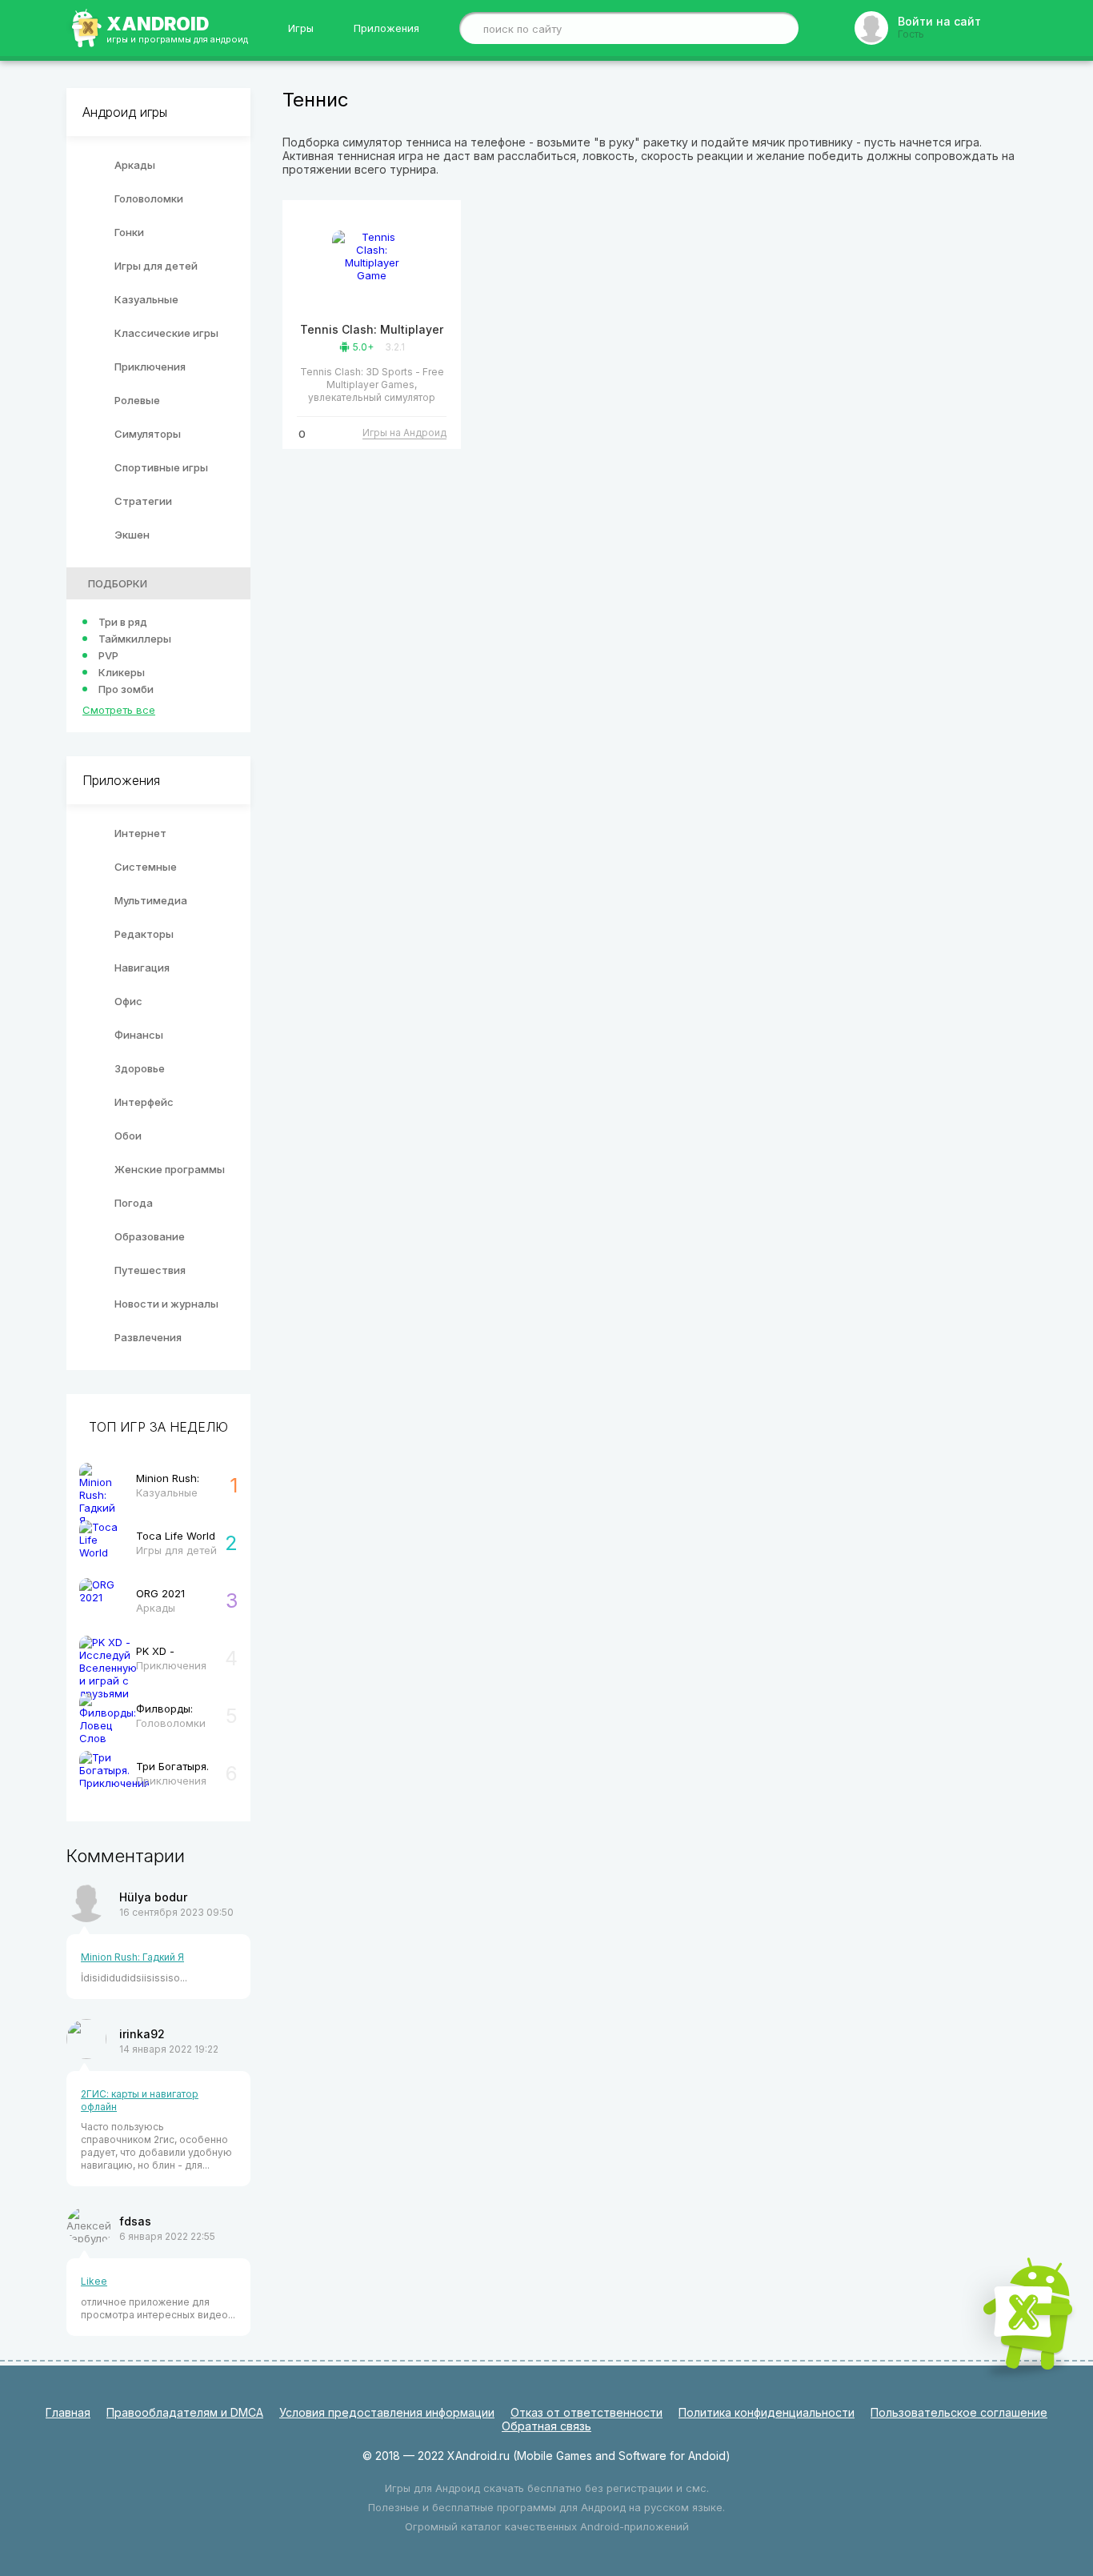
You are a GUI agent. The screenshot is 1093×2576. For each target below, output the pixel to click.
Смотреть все (119, 710)
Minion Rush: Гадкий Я (132, 1957)
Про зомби (126, 689)
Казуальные (146, 299)
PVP (108, 655)
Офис (128, 1001)
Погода (134, 1203)
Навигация (142, 968)
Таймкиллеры (135, 639)
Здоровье (140, 1068)
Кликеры (122, 672)
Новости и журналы (166, 1304)
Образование (150, 1236)
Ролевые (137, 400)
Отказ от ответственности (587, 2412)
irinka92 (142, 2034)
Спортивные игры (161, 467)
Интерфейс (144, 1102)
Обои (128, 1136)
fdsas (135, 2221)
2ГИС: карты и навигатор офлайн (140, 2100)
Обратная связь (546, 2426)
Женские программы (170, 1169)
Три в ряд (123, 622)
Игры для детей (156, 266)
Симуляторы (148, 434)
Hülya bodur (153, 1897)
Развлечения (148, 1337)
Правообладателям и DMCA (185, 2412)
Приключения (150, 367)
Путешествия (150, 1270)
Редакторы (144, 934)
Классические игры (166, 333)
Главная (68, 2412)
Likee (94, 2281)
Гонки (129, 232)
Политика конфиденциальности (767, 2412)
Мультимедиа (151, 900)
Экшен (132, 535)
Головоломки (149, 198)
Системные (146, 867)
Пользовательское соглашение (959, 2412)
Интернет (140, 833)
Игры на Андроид (404, 433)
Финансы (139, 1035)
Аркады (135, 165)
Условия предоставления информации (387, 2412)
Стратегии (143, 501)
